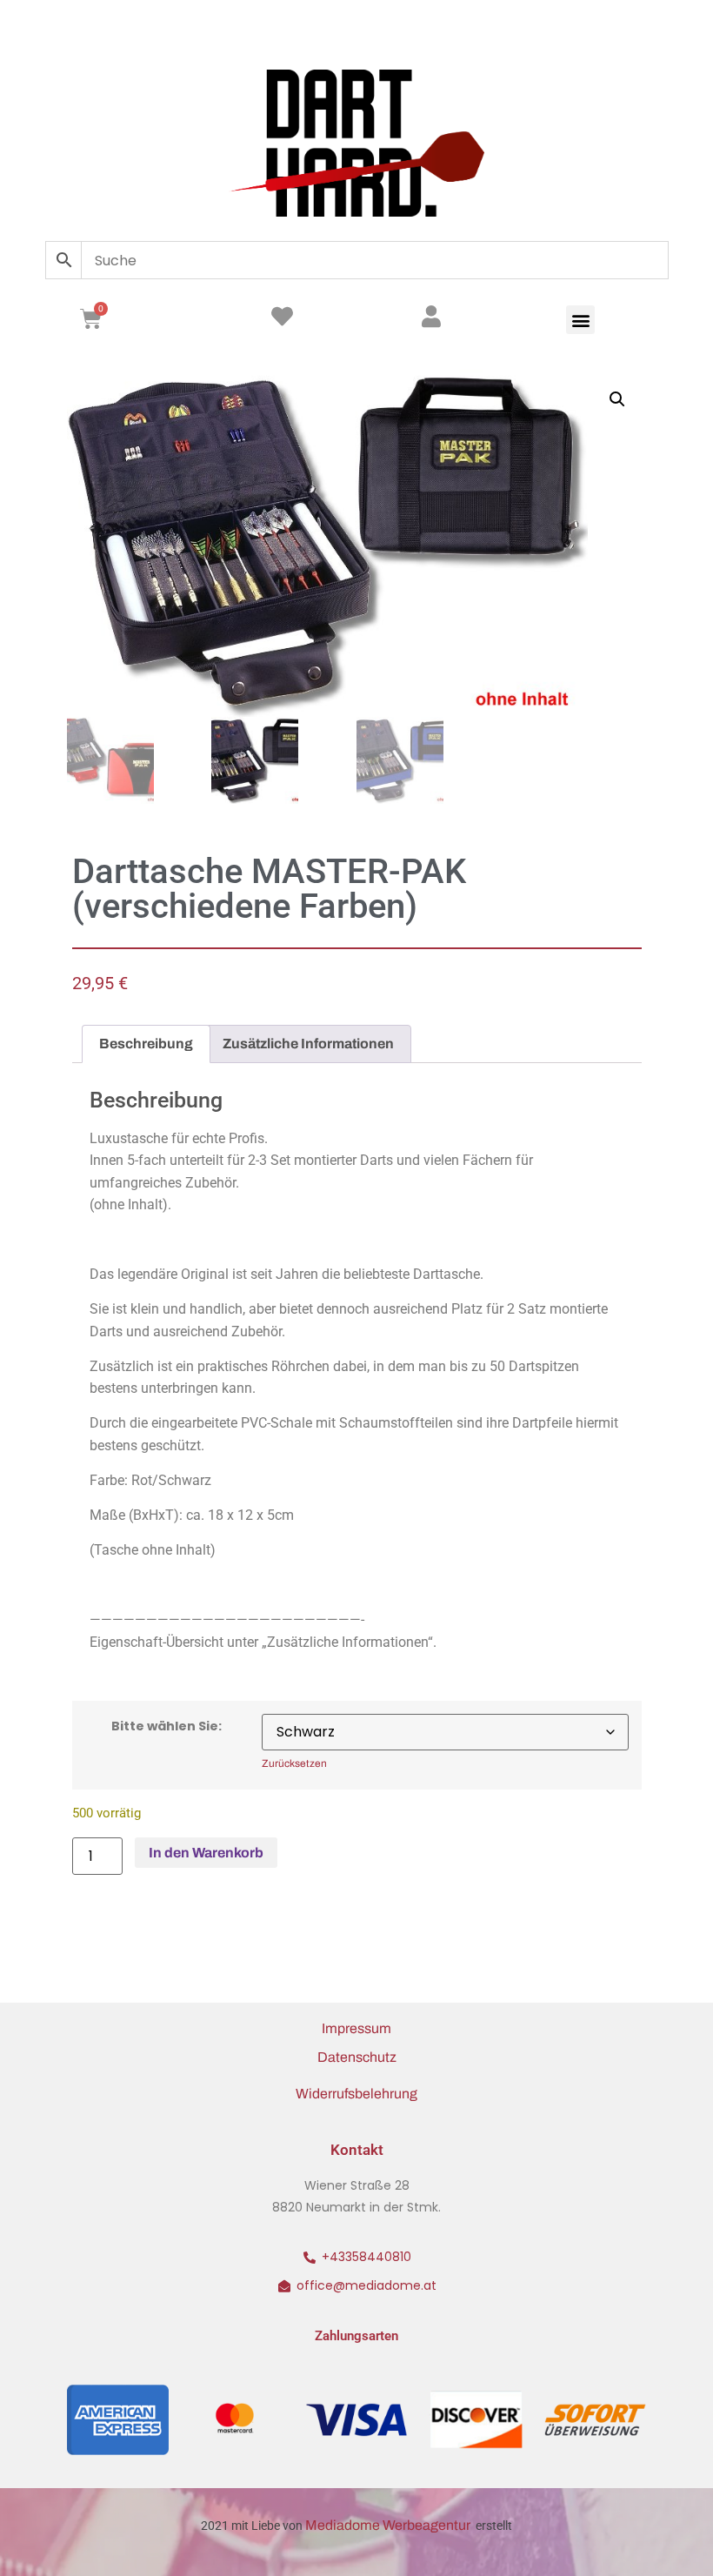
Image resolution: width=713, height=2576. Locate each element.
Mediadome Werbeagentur (389, 2525)
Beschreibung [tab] (146, 1044)
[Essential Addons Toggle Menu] (650, 30)
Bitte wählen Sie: (167, 1726)
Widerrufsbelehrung (356, 2094)
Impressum (356, 2028)
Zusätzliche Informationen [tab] (308, 1044)
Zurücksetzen (294, 1764)
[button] (580, 320)
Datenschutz (357, 2057)
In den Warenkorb (206, 1853)
